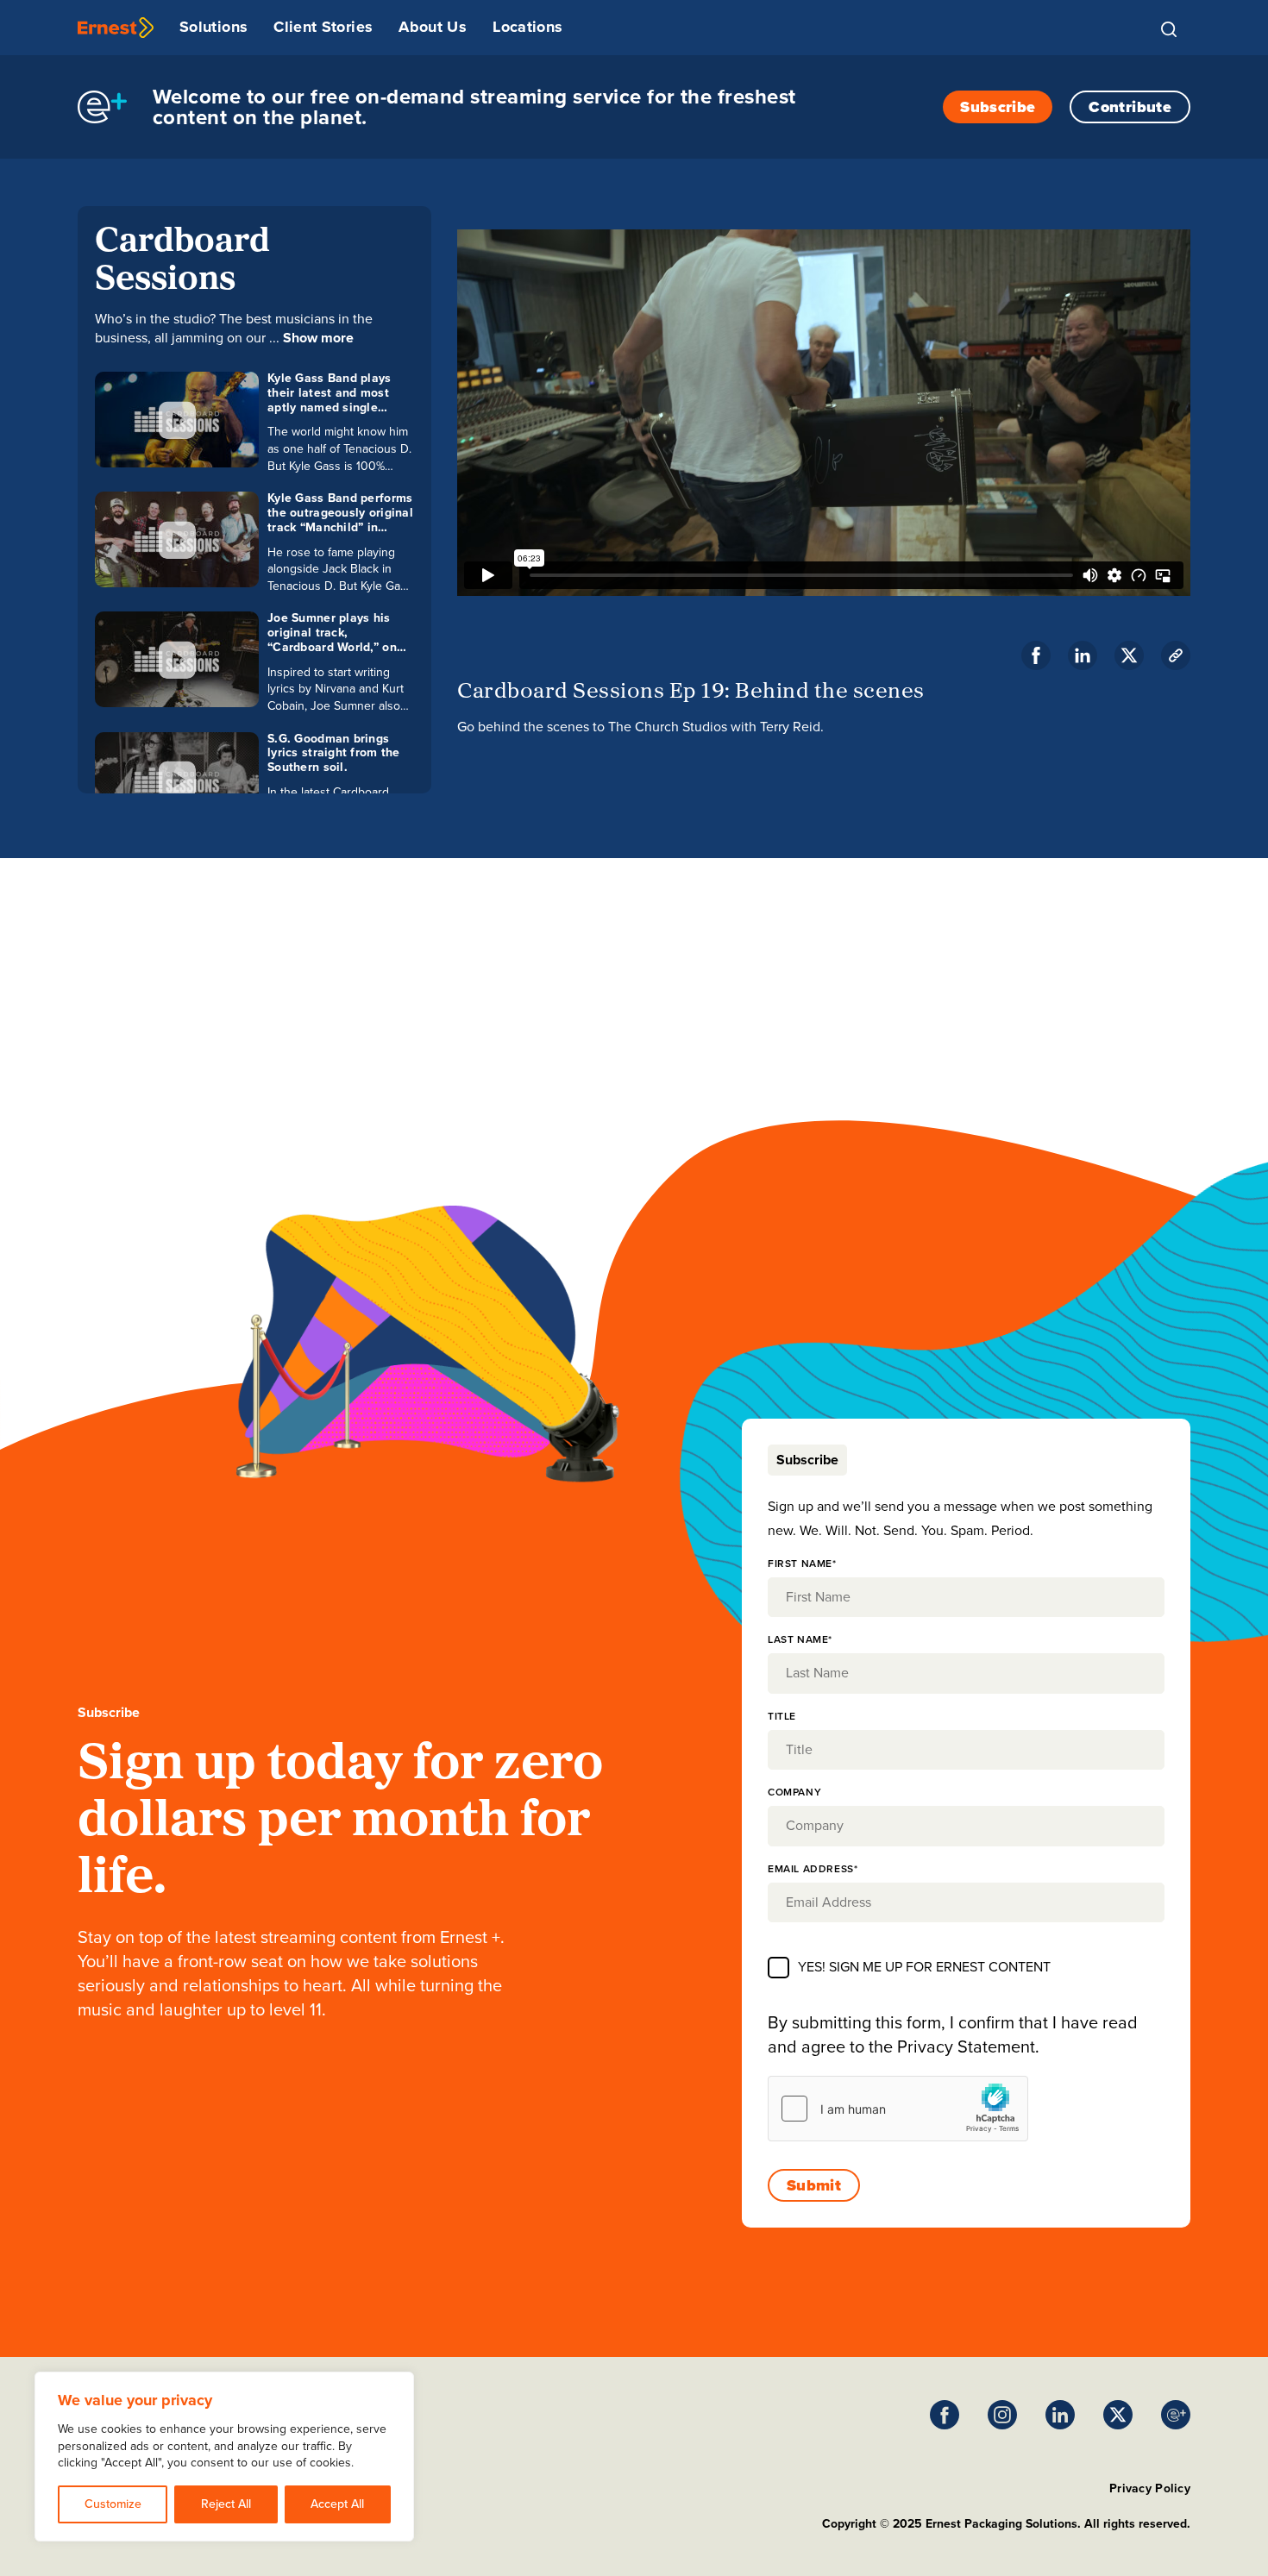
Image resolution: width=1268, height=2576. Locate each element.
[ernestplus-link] (1176, 2415)
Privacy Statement (966, 2046)
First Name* (802, 1564)
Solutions (213, 27)
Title (782, 1716)
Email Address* (813, 1869)
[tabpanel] (966, 1847)
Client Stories (323, 27)
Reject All (226, 2504)
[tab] (807, 1460)
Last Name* (800, 1639)
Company (794, 1792)
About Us (433, 27)
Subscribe (998, 107)
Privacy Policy (1150, 2488)
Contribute (1130, 107)
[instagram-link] (1002, 2415)
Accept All (337, 2504)
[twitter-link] (1129, 655)
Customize (113, 2504)
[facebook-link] (1036, 655)
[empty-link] (116, 28)
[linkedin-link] (1083, 655)
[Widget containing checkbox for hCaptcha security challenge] (898, 2109)
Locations (527, 27)
